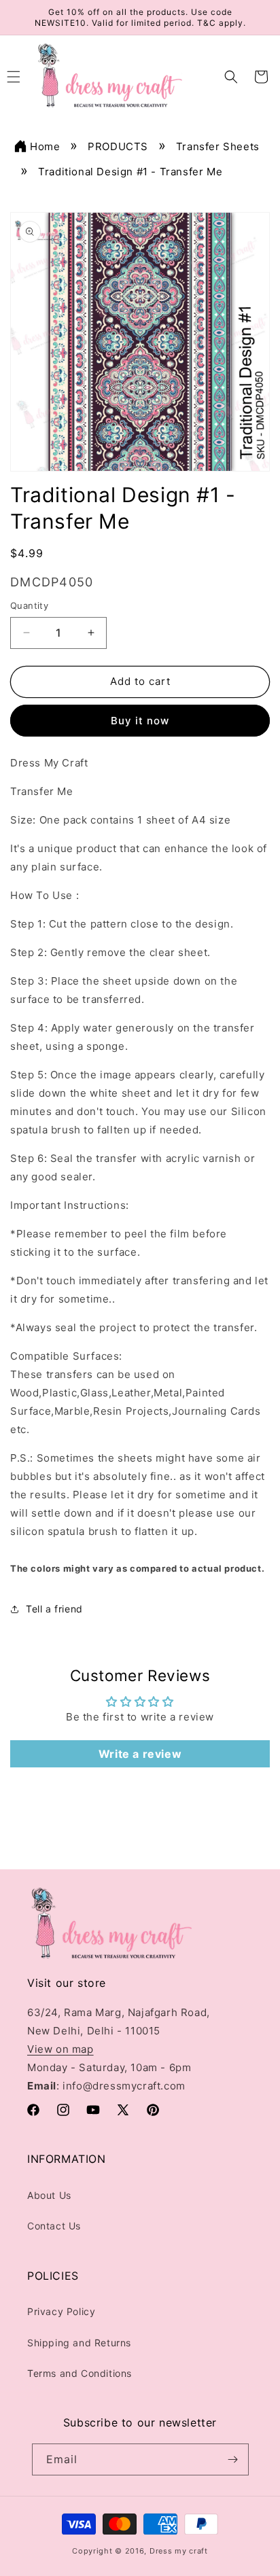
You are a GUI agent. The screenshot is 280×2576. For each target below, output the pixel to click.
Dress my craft (179, 2551)
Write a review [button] (140, 1754)
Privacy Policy (61, 2311)
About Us (49, 2195)
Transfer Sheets (218, 146)
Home (45, 146)
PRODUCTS (118, 146)
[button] (231, 77)
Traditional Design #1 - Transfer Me (130, 172)
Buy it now (140, 721)
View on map (60, 2049)
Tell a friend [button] (54, 1609)
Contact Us (54, 2226)
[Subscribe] (233, 2459)
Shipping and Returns (79, 2343)
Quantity (29, 605)
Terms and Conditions (80, 2373)
